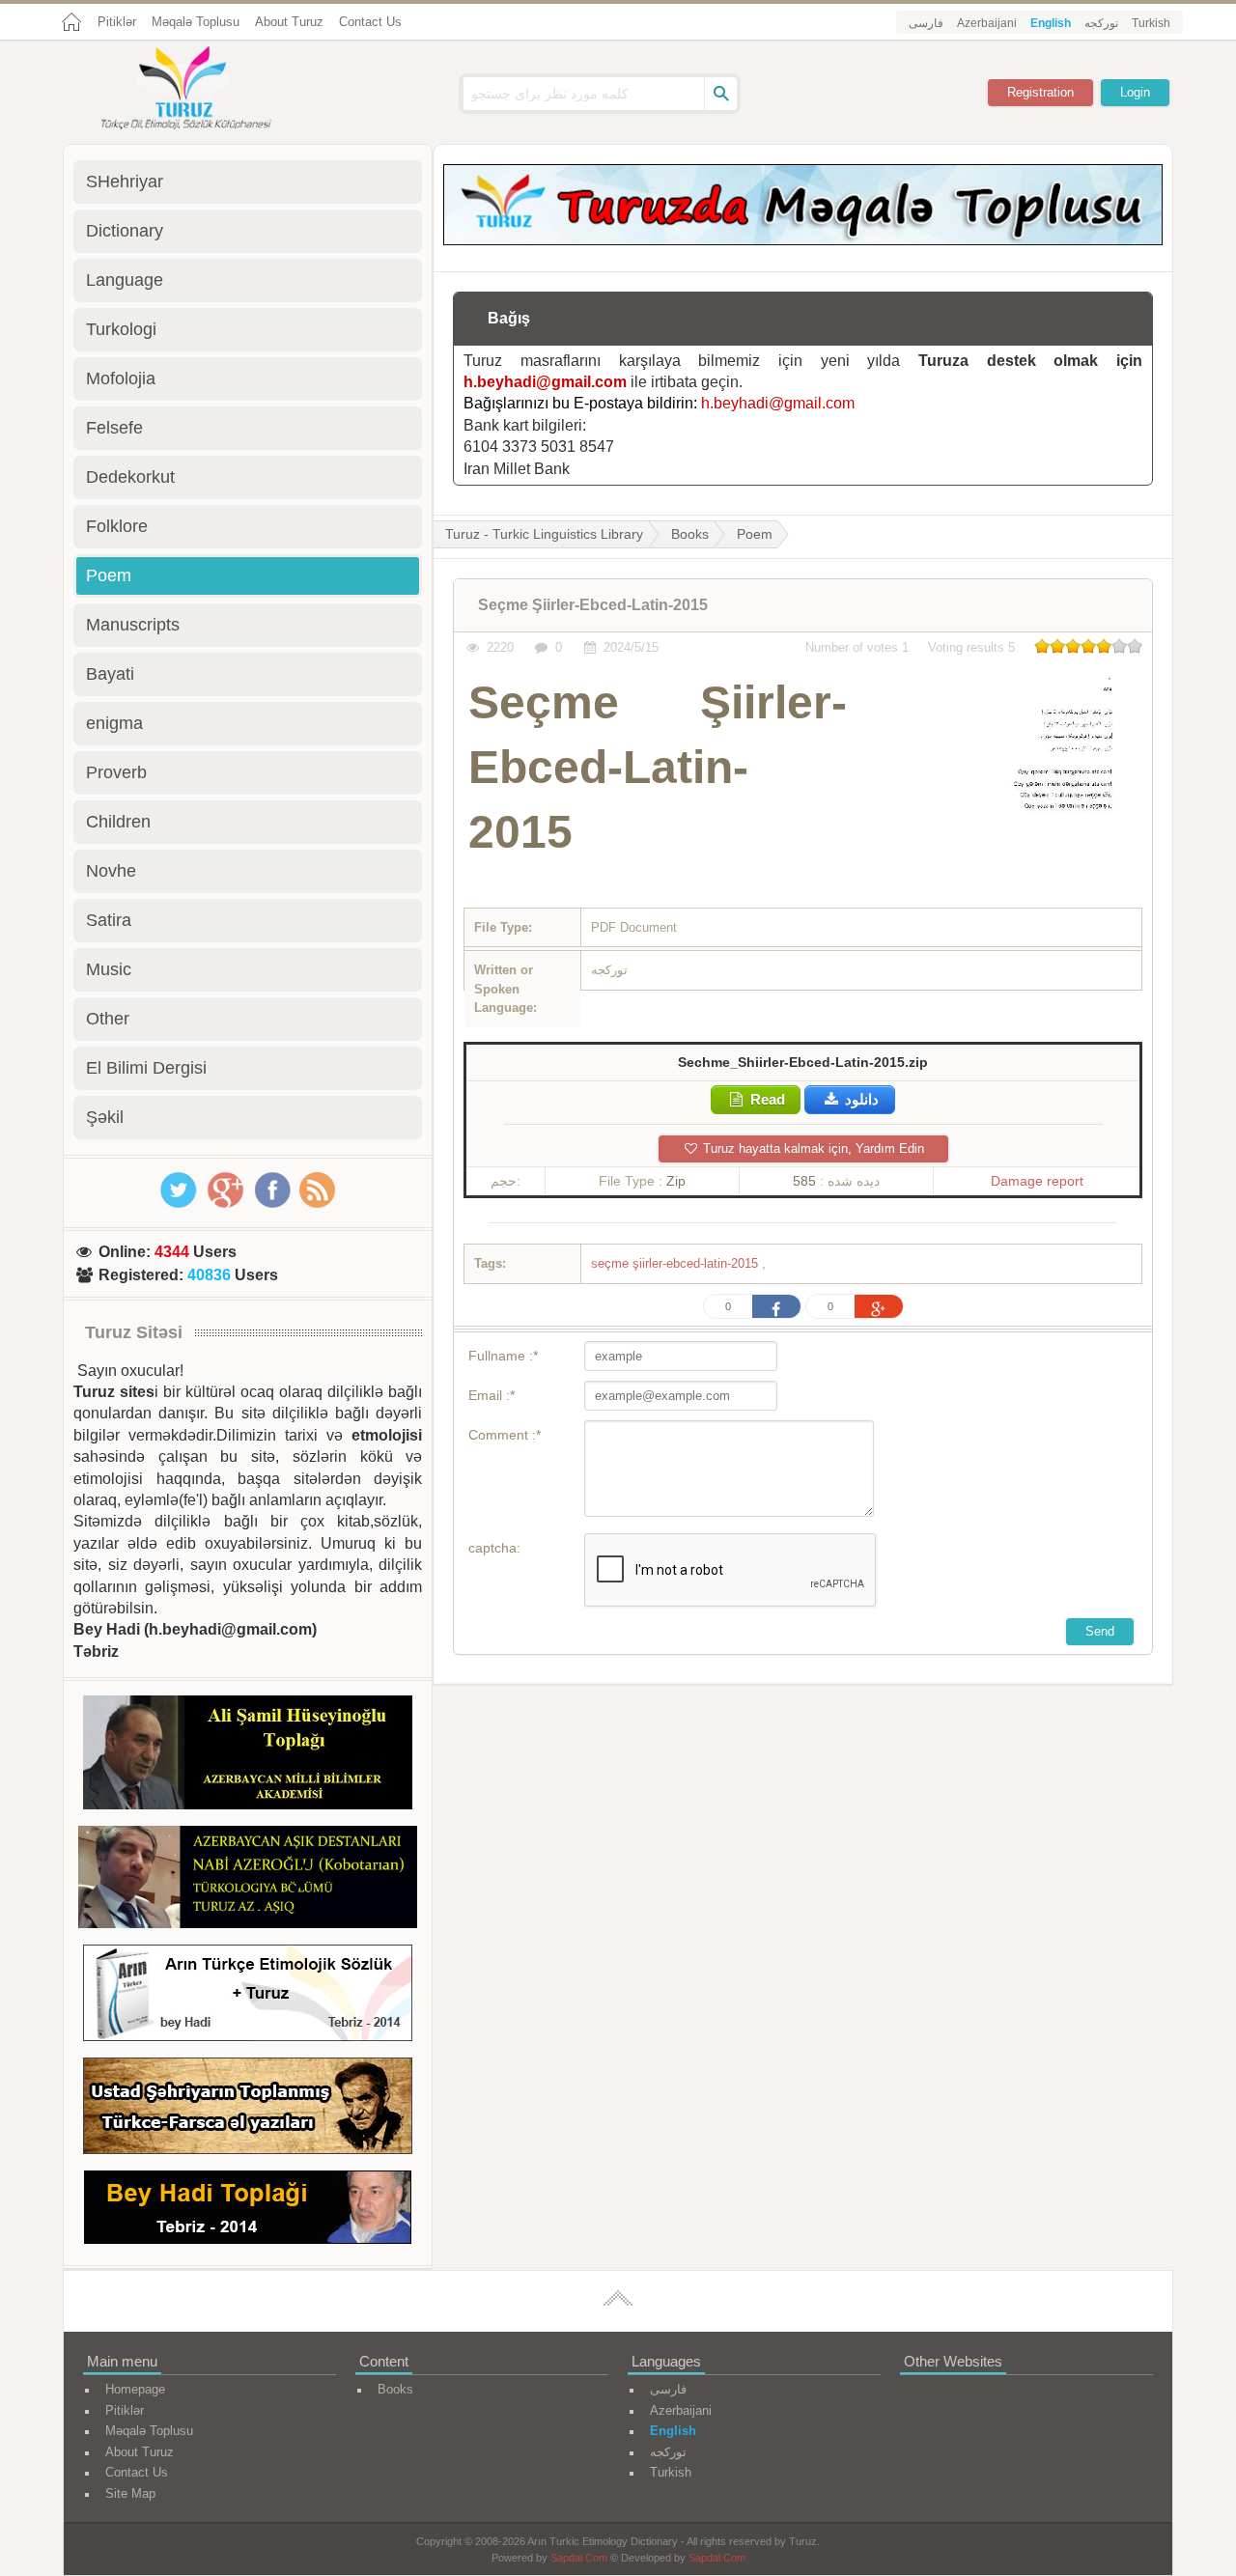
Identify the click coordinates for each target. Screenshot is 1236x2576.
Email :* (492, 1395)
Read (766, 1099)
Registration (1040, 92)
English (1051, 23)
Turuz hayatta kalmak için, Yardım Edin (812, 1148)
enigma (114, 723)
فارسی (926, 23)
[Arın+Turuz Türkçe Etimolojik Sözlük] (248, 1996)
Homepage (135, 2389)
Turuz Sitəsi (134, 1332)
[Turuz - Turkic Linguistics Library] (208, 90)
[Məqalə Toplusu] (803, 240)
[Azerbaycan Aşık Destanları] (248, 1880)
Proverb (116, 772)
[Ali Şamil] (248, 1756)
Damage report (1037, 1181)
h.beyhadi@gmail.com (545, 382)
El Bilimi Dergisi (146, 1068)
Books (690, 534)
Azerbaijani (987, 23)
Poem (755, 534)
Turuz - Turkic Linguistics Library (544, 534)
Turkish (1151, 23)
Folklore (117, 526)
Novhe (111, 871)
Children (118, 822)
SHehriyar (125, 182)
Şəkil (105, 1117)
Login (1135, 92)
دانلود (860, 1099)
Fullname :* (503, 1356)
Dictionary (125, 231)
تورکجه (1101, 23)
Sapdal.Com (579, 2558)
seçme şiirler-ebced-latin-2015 (676, 1263)
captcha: (494, 1548)
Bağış (509, 318)
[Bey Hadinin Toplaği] (248, 2211)
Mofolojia (121, 378)
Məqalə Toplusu (196, 22)
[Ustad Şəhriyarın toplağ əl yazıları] (248, 2109)
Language (125, 280)
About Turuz (289, 22)
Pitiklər (117, 22)
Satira (109, 920)
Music (109, 969)
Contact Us (370, 22)
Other (108, 1019)
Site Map (130, 2493)
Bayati (110, 674)
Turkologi (121, 329)
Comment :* (505, 1435)
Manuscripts (133, 625)
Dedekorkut (130, 477)
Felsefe (114, 428)
